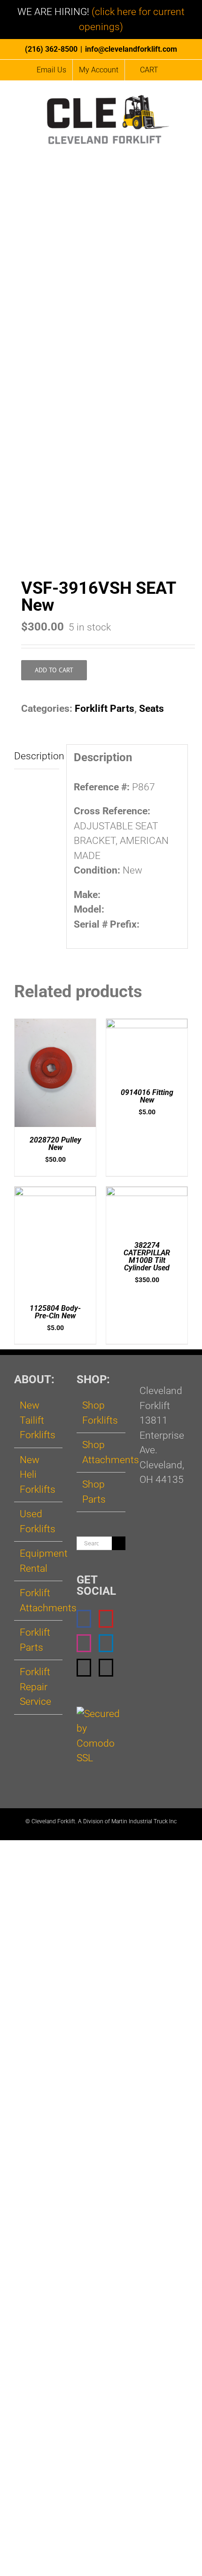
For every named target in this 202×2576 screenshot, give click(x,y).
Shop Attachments (101, 1452)
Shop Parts (94, 1492)
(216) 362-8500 (51, 49)
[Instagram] (84, 1643)
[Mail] (84, 1668)
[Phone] (106, 1668)
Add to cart (54, 670)
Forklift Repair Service (35, 1687)
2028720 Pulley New (55, 1144)
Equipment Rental (39, 1561)
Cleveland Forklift (53, 1821)
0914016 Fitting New (147, 1096)
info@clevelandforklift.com (131, 49)
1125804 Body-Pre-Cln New (55, 1312)
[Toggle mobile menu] (184, 154)
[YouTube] (106, 1619)
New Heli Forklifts (38, 1475)
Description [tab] (37, 756)
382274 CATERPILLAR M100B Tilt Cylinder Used (147, 1256)
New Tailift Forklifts (38, 1420)
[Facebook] (84, 1619)
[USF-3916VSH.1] (101, 382)
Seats (151, 709)
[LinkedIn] (106, 1643)
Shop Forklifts (100, 1413)
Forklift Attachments (39, 1600)
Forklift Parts (105, 709)
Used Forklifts (38, 1521)
